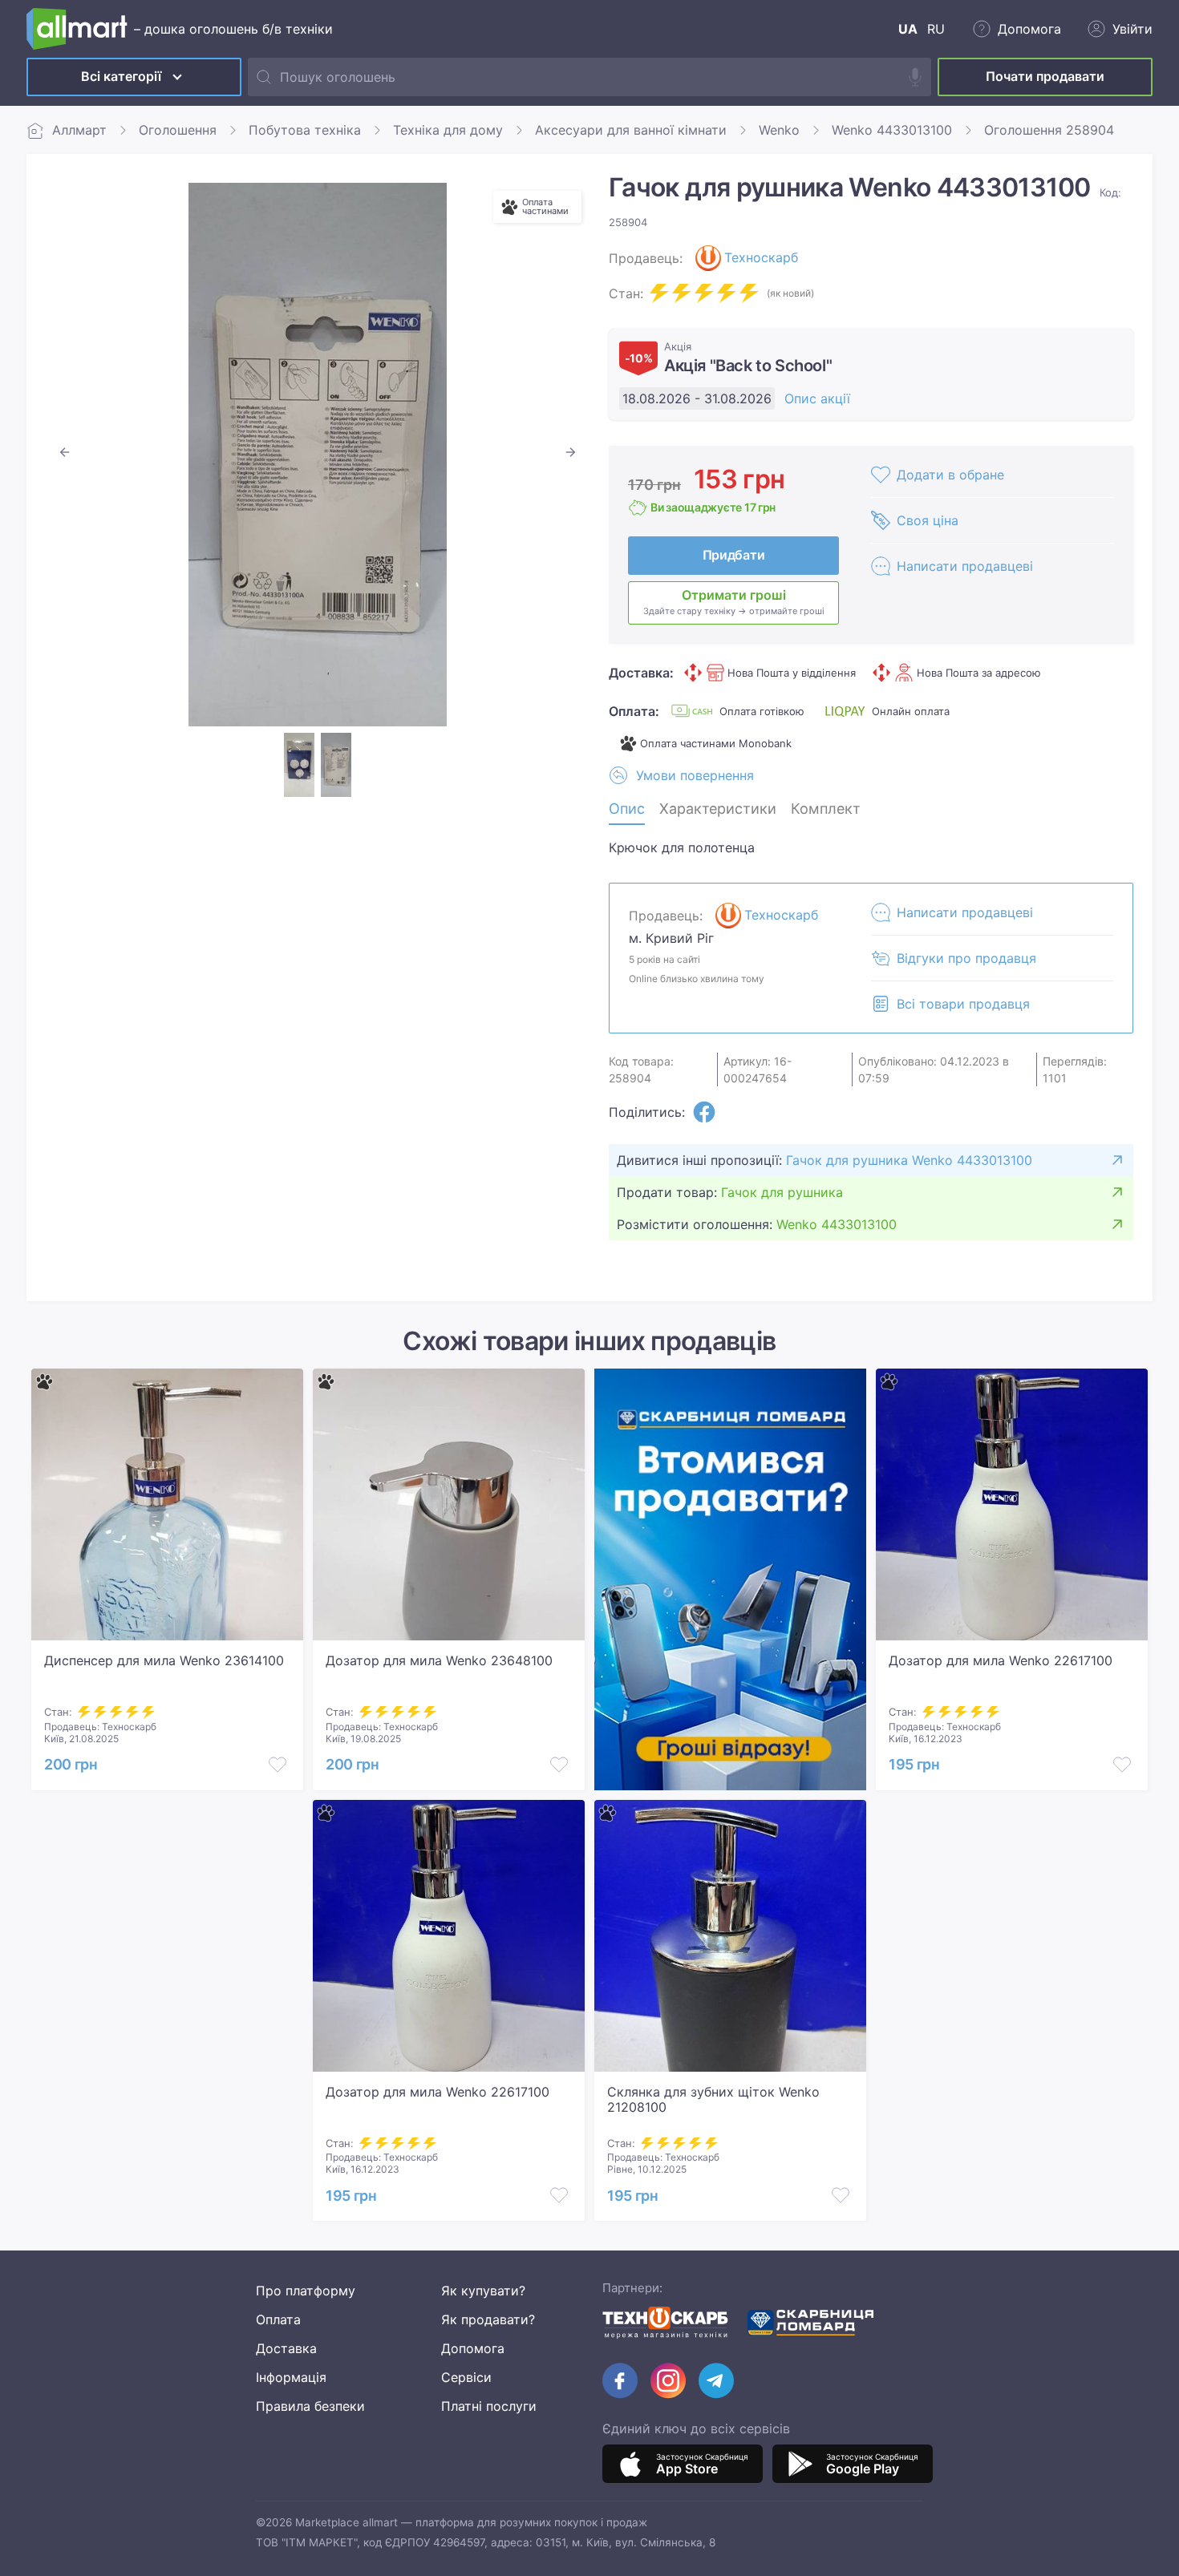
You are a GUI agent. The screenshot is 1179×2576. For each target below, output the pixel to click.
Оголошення (178, 130)
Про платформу (306, 2291)
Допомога (473, 2348)
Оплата (278, 2319)
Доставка (286, 2348)
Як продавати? (488, 2319)
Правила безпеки (310, 2406)
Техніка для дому (448, 130)
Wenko (779, 130)
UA (908, 29)
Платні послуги (489, 2406)
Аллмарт (79, 130)
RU (936, 29)
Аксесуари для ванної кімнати (631, 130)
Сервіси (466, 2377)
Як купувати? (483, 2291)
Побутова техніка (305, 130)
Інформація (291, 2377)
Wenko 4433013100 (892, 130)
